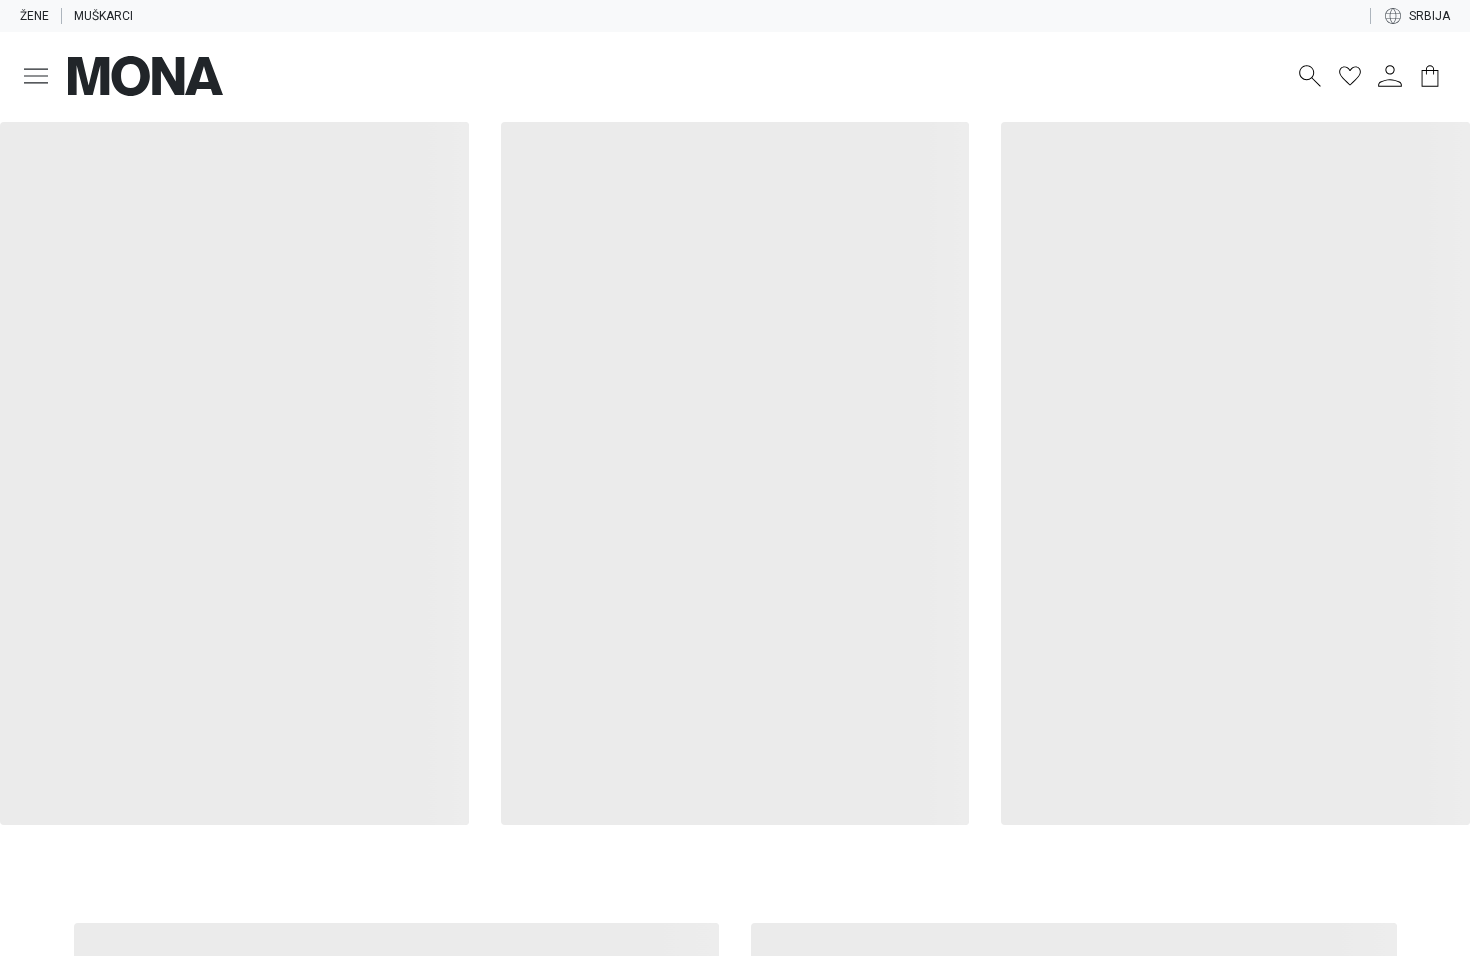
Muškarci (103, 16)
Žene (34, 16)
